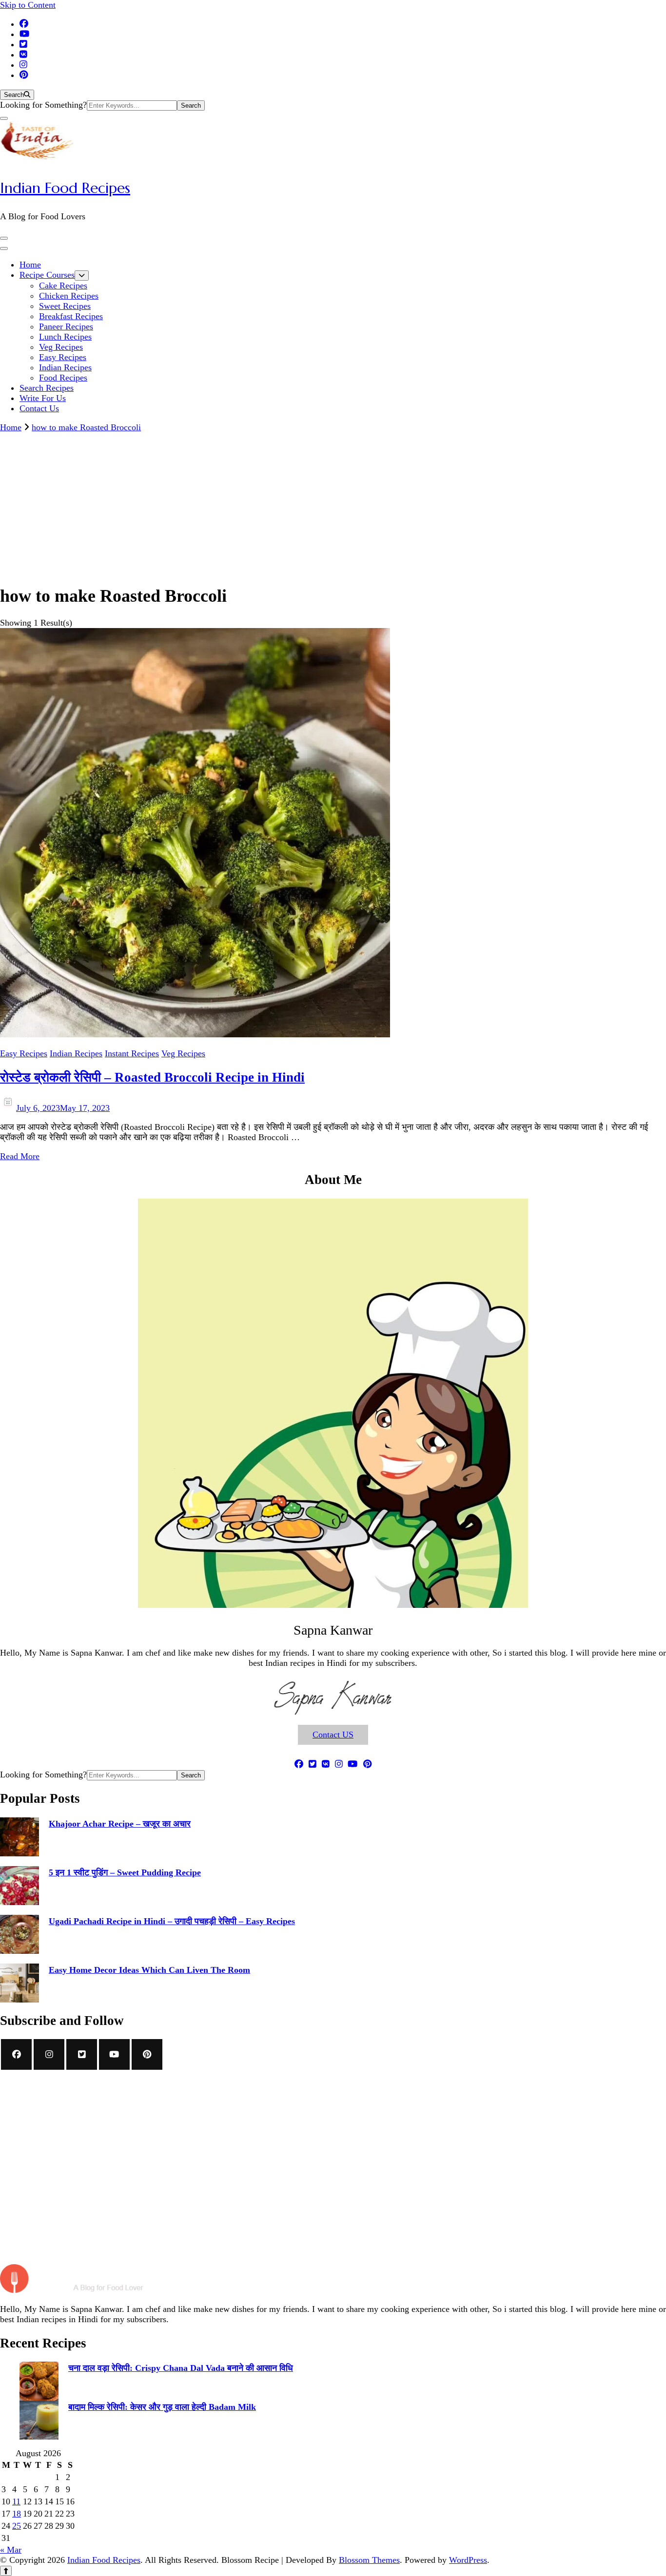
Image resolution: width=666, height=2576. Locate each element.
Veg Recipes (61, 347)
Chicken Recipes (69, 296)
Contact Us (39, 408)
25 (17, 2526)
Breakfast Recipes (71, 316)
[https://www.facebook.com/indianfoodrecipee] (16, 2054)
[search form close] (4, 118)
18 (17, 2514)
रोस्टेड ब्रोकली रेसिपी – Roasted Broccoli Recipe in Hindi (152, 1077)
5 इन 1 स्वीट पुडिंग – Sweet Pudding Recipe (125, 1872)
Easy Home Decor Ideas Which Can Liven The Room (149, 1970)
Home (30, 265)
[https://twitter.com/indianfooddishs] (82, 2054)
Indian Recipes (65, 367)
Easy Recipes (63, 357)
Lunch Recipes (65, 337)
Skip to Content (28, 5)
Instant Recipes (132, 1053)
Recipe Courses (47, 275)
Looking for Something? (43, 105)
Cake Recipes (63, 286)
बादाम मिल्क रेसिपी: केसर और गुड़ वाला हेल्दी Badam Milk (162, 2407)
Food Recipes (63, 378)
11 (16, 2501)
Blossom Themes (369, 2560)
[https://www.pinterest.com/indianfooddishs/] (147, 2054)
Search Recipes (47, 388)
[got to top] (6, 2571)
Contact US (333, 1735)
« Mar (11, 2550)
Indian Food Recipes (65, 188)
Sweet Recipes (65, 306)
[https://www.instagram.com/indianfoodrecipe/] (49, 2054)
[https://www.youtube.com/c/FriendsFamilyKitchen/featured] (114, 2054)
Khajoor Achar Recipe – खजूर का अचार (120, 1824)
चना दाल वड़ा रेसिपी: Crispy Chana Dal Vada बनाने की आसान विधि (181, 2368)
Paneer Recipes (66, 326)
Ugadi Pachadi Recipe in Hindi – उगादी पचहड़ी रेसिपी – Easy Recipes (172, 1921)
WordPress (468, 2560)
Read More (20, 1156)
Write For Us (43, 398)
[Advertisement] (333, 506)
